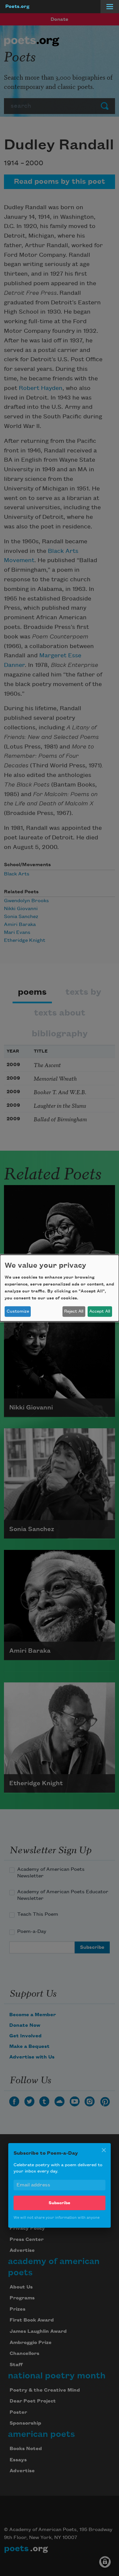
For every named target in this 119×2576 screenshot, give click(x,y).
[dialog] (59, 1288)
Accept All (100, 1311)
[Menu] (110, 7)
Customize (18, 1311)
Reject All (74, 1311)
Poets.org (17, 7)
